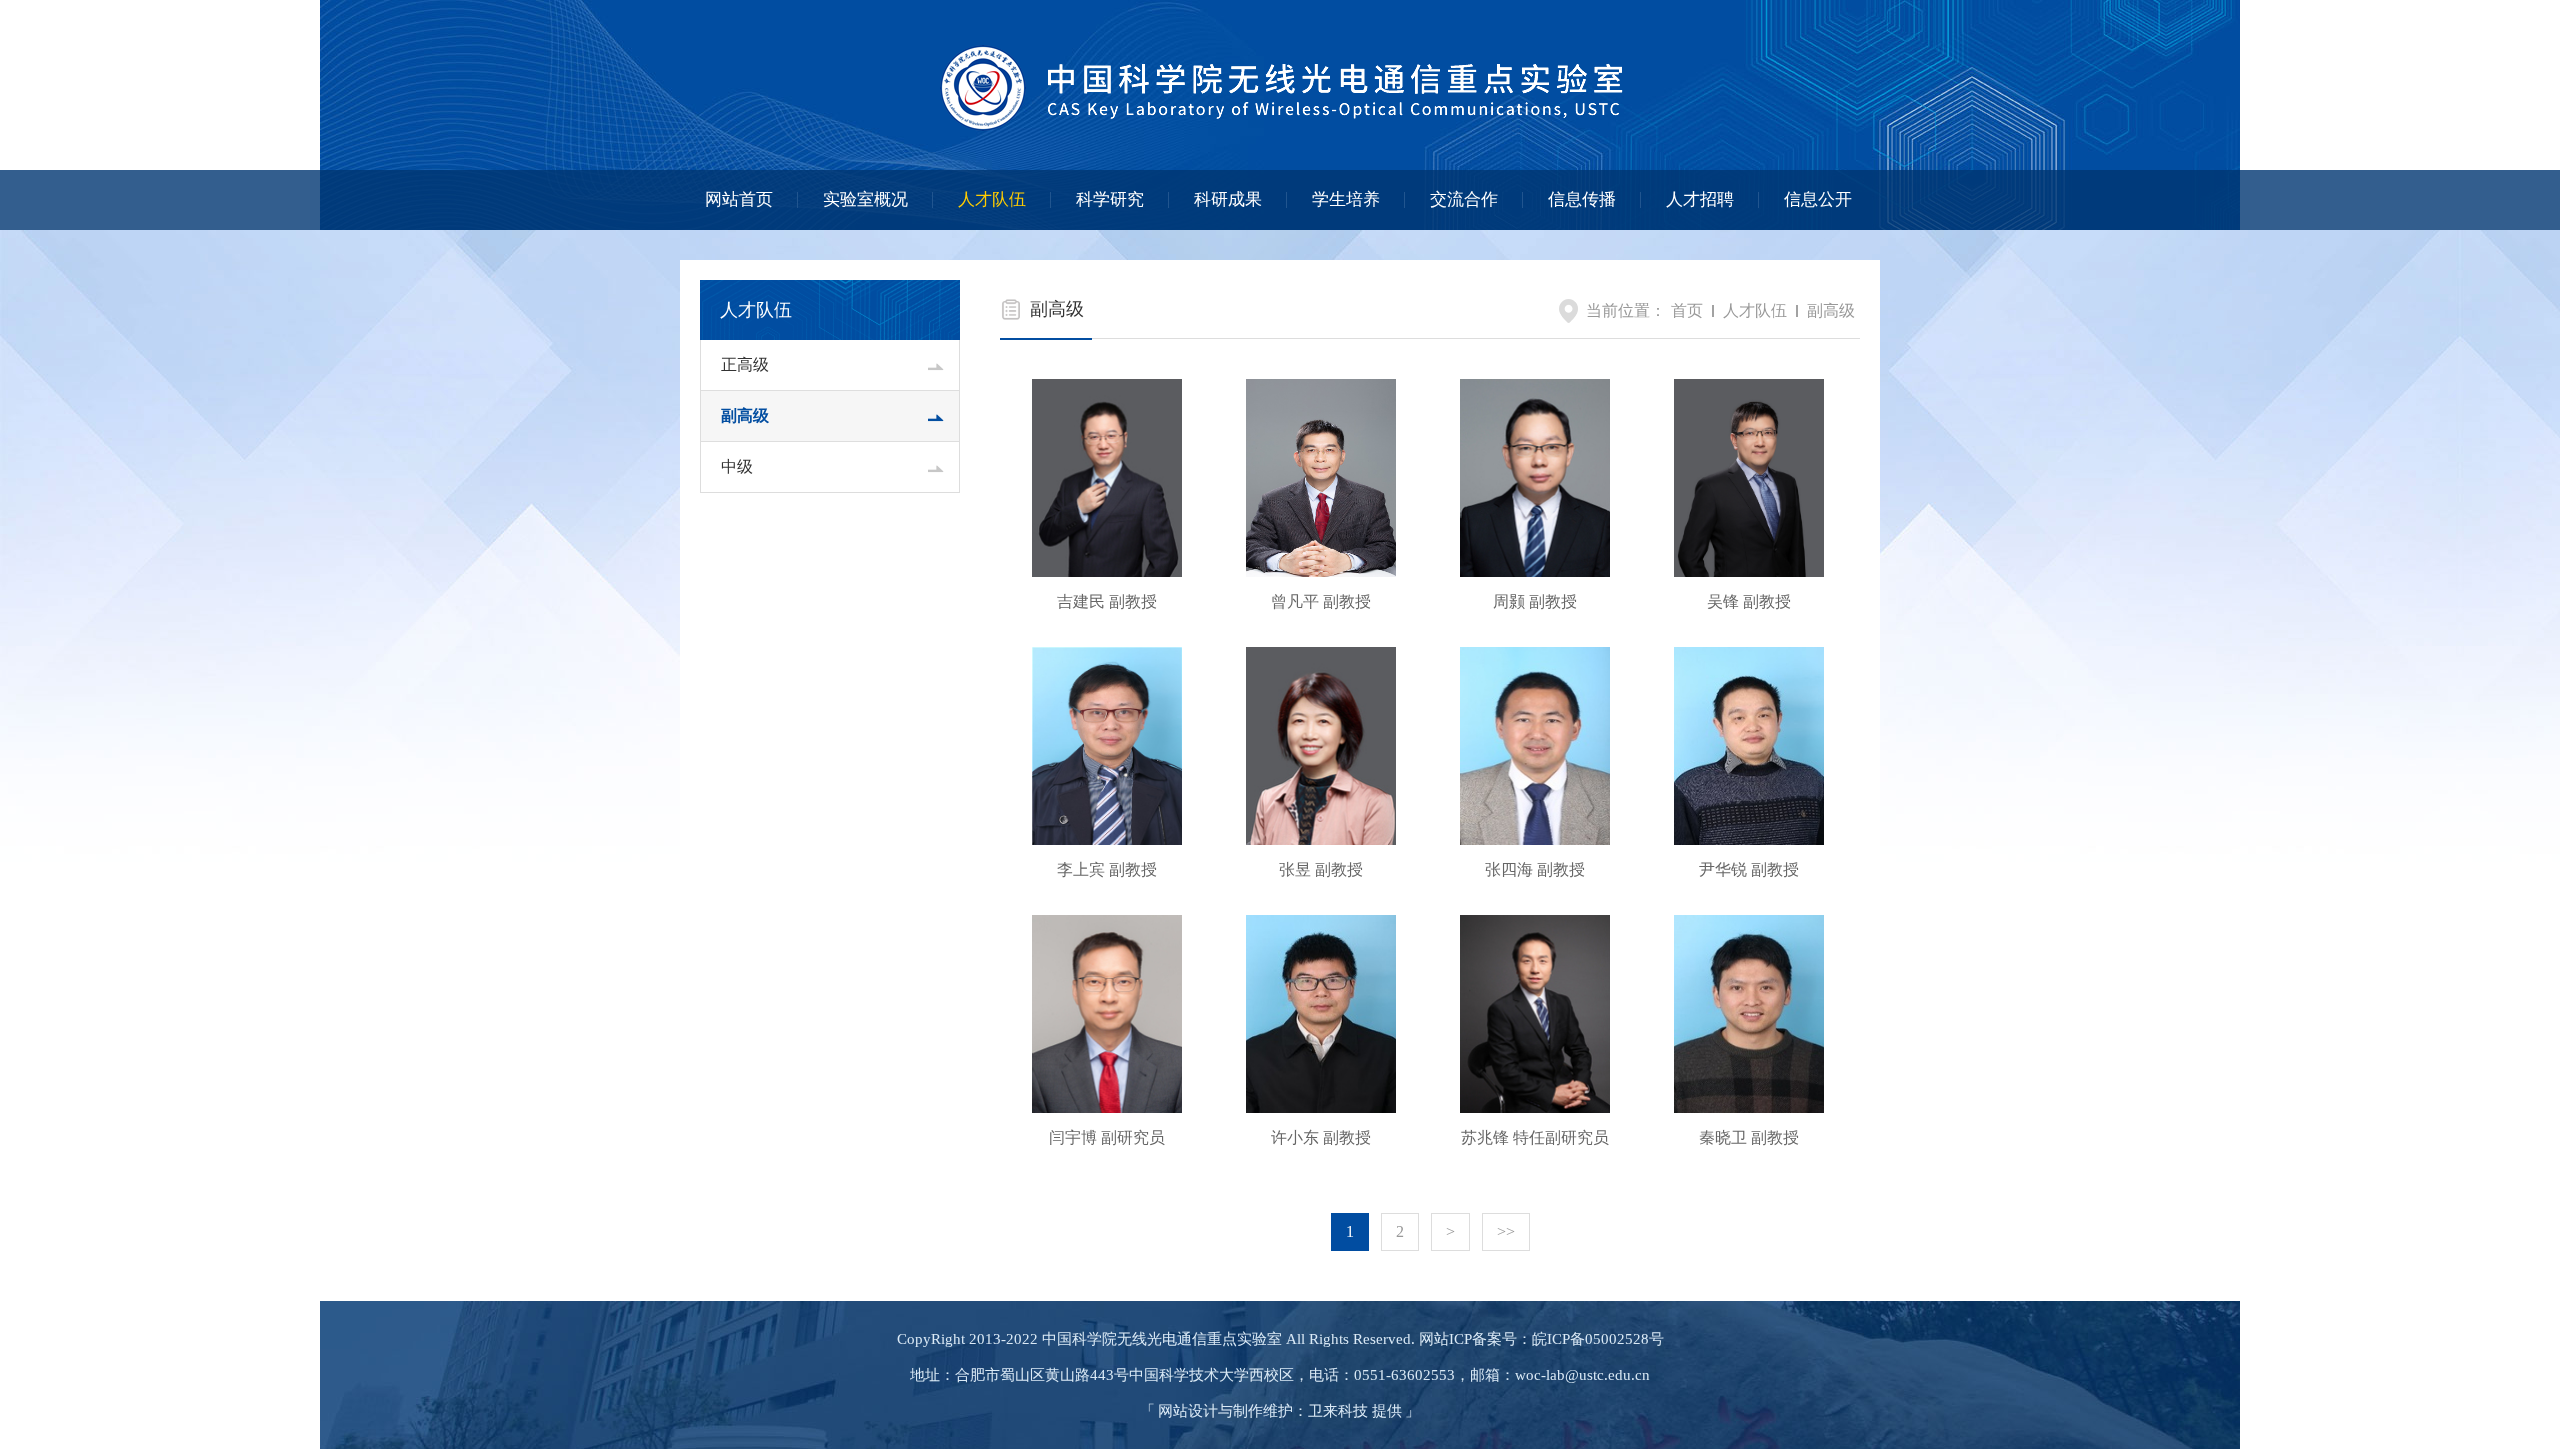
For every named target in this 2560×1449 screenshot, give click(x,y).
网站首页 (739, 199)
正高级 (745, 364)
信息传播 (1582, 199)
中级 (737, 466)
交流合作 (1464, 199)
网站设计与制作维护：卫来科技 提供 (1280, 1411)
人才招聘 (1700, 199)
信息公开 (1818, 199)
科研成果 (1228, 199)
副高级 (745, 415)
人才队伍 (992, 199)
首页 (1687, 310)
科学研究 (1110, 199)
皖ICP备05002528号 (1598, 1339)
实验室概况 (865, 199)
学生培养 (1346, 199)
